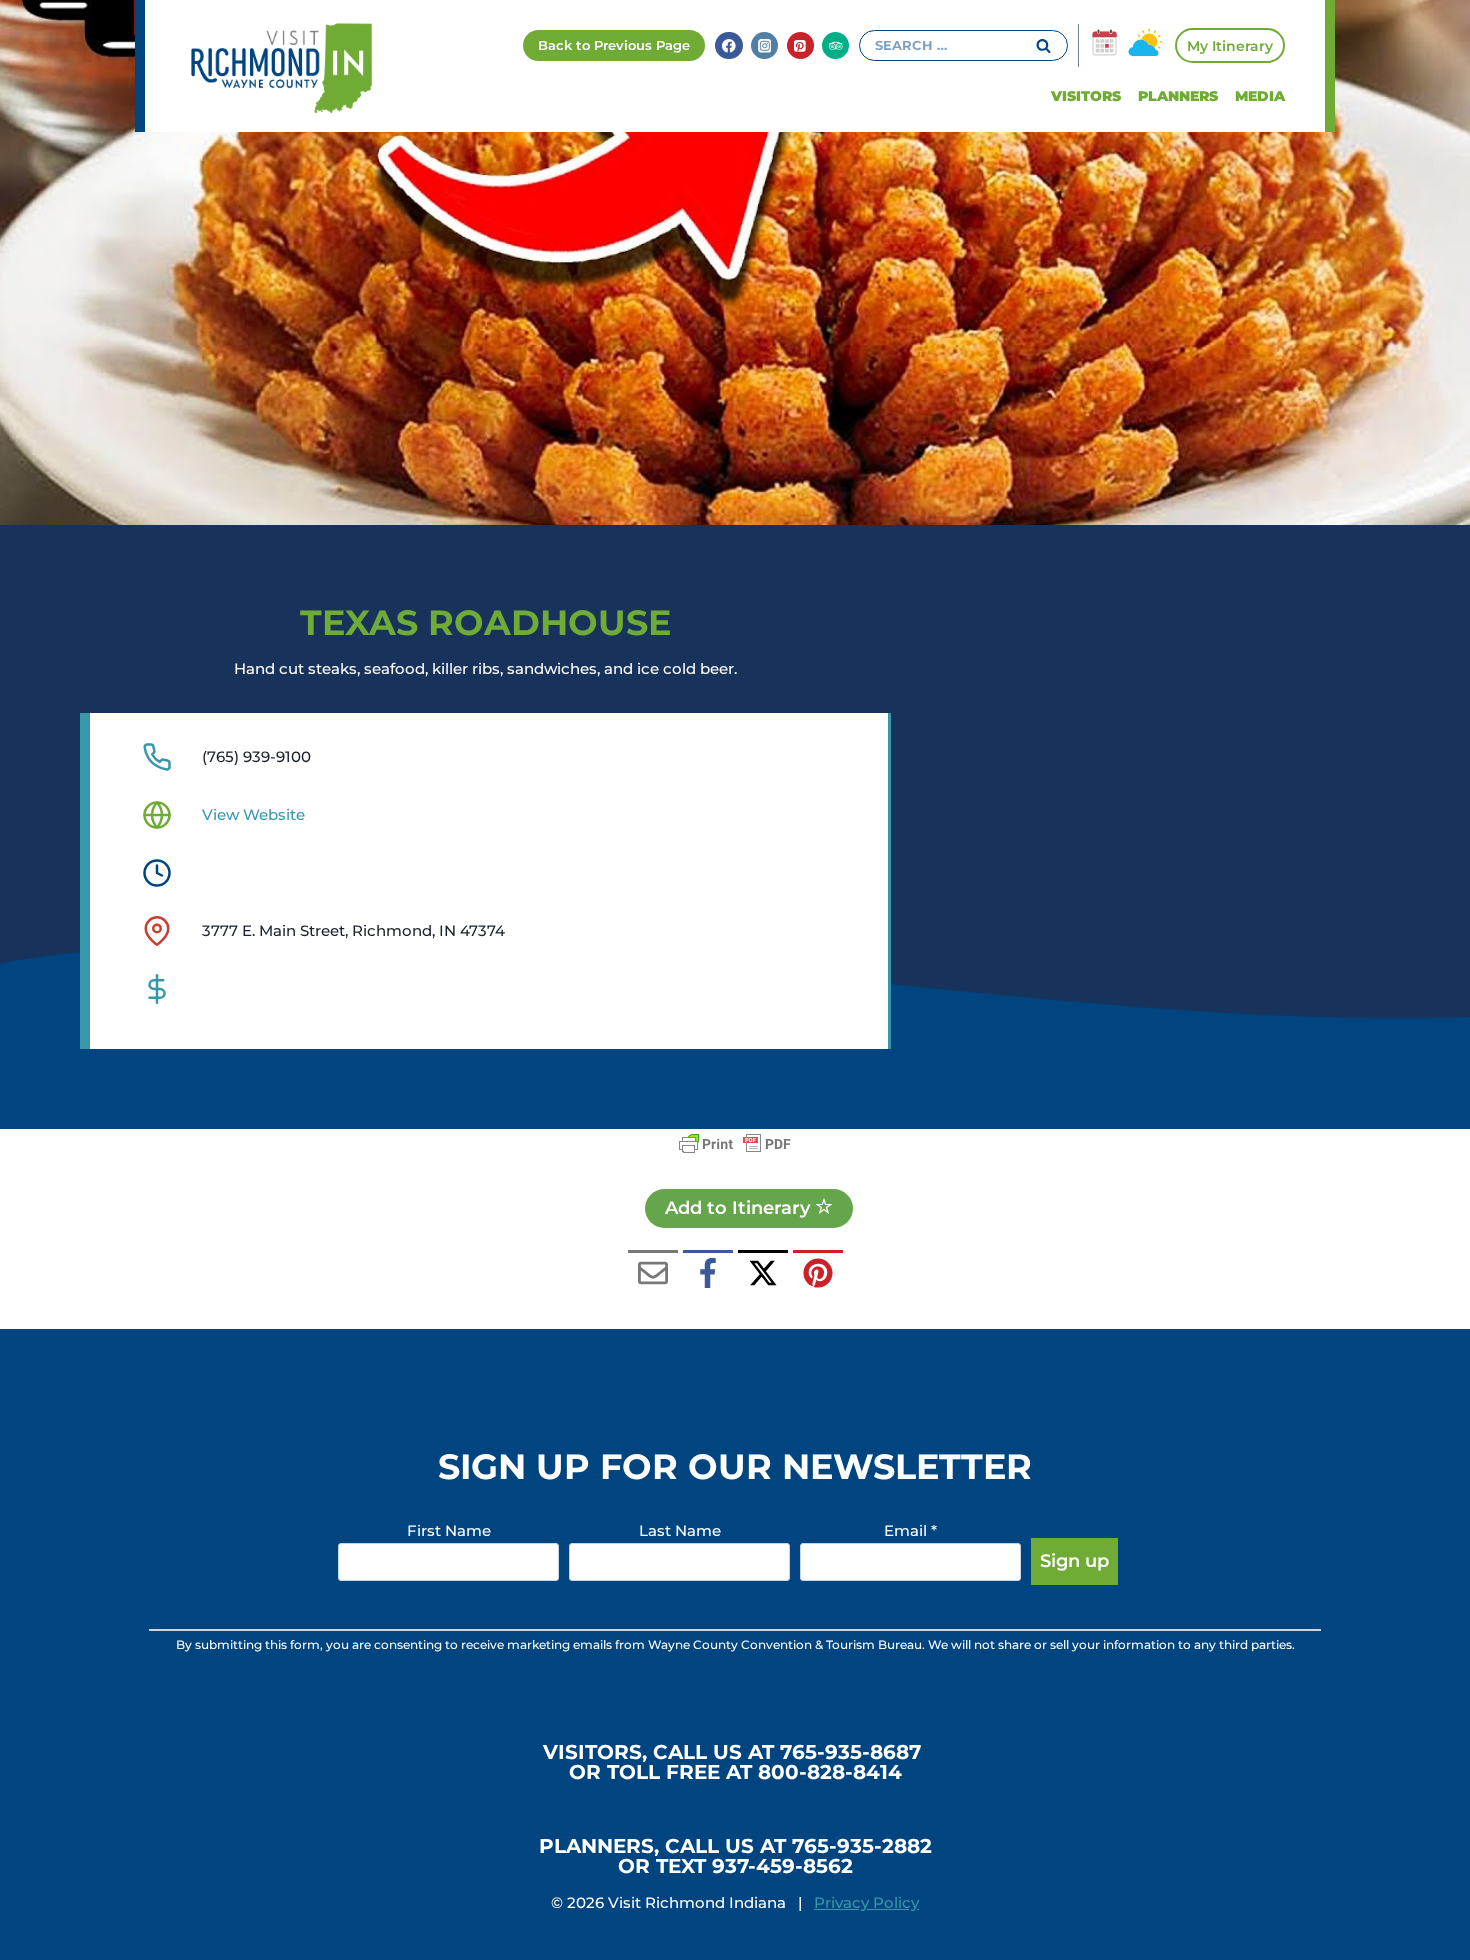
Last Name (680, 1530)
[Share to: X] (763, 1275)
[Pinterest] (800, 45)
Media (1260, 96)
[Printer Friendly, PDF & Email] (735, 1144)
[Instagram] (764, 45)
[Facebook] (728, 45)
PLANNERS (1178, 96)
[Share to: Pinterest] (818, 1275)
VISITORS (1086, 96)
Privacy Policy (866, 1902)
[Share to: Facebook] (708, 1275)
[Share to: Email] (653, 1275)
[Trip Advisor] (835, 45)
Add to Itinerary (740, 1208)
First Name (449, 1530)
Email (910, 1530)
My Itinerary (1230, 46)
